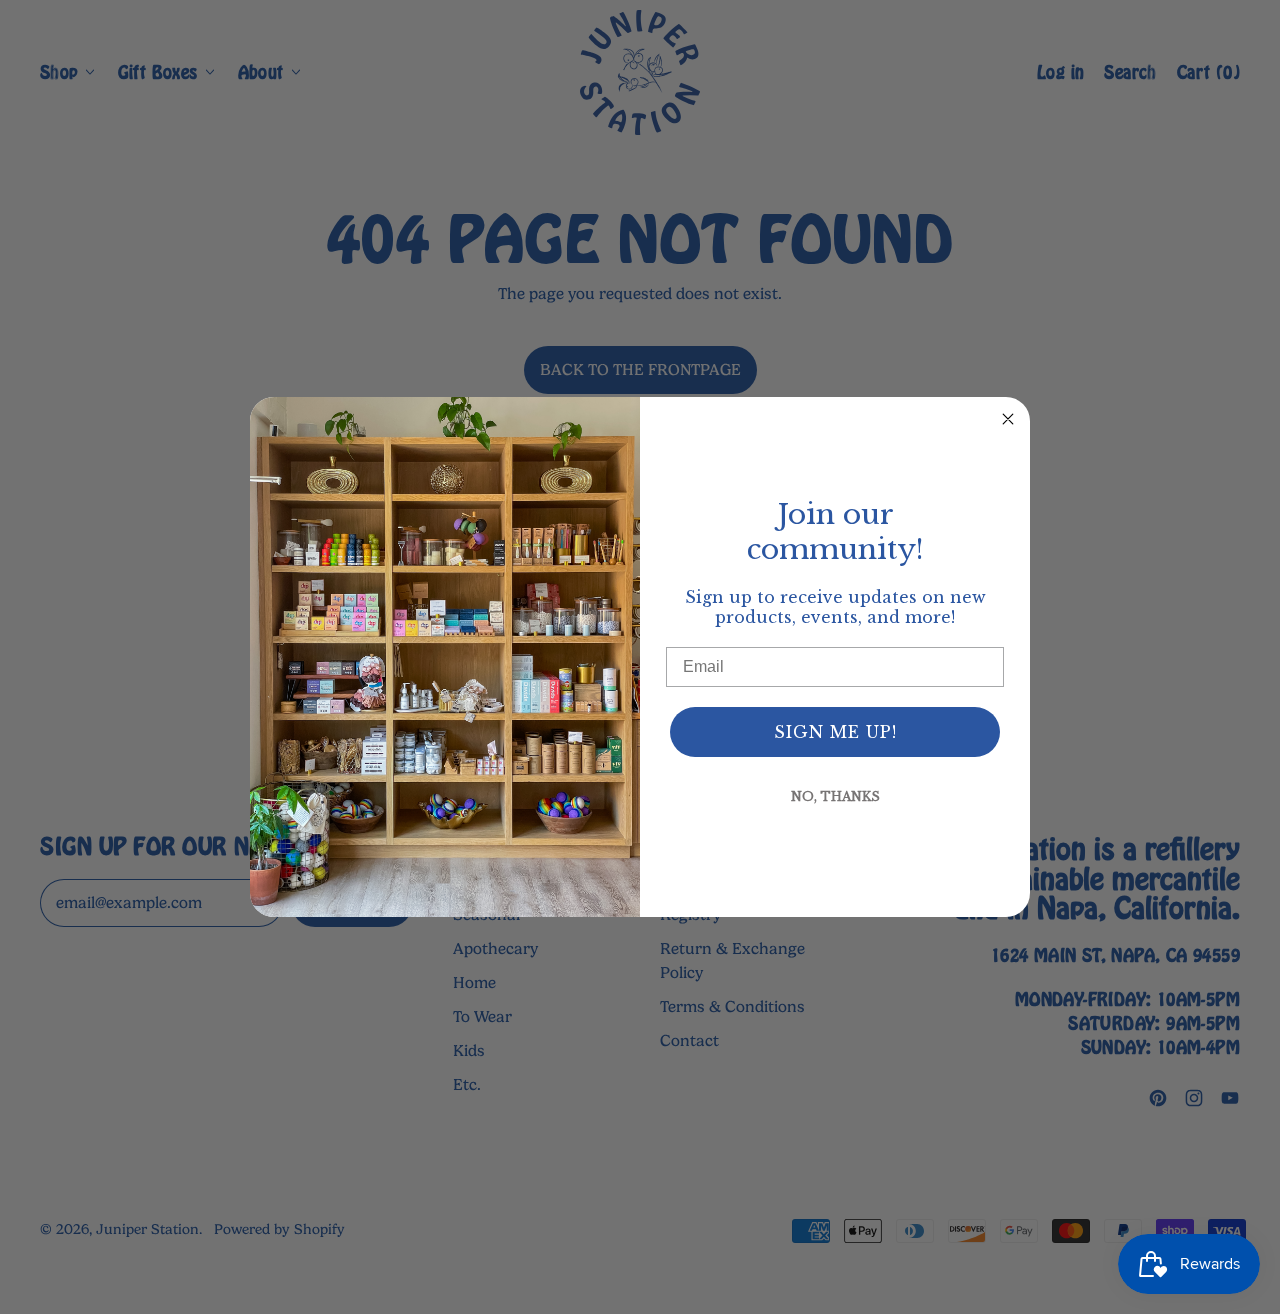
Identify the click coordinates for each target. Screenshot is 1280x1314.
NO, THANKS (835, 796)
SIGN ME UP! (835, 732)
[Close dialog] (1008, 419)
